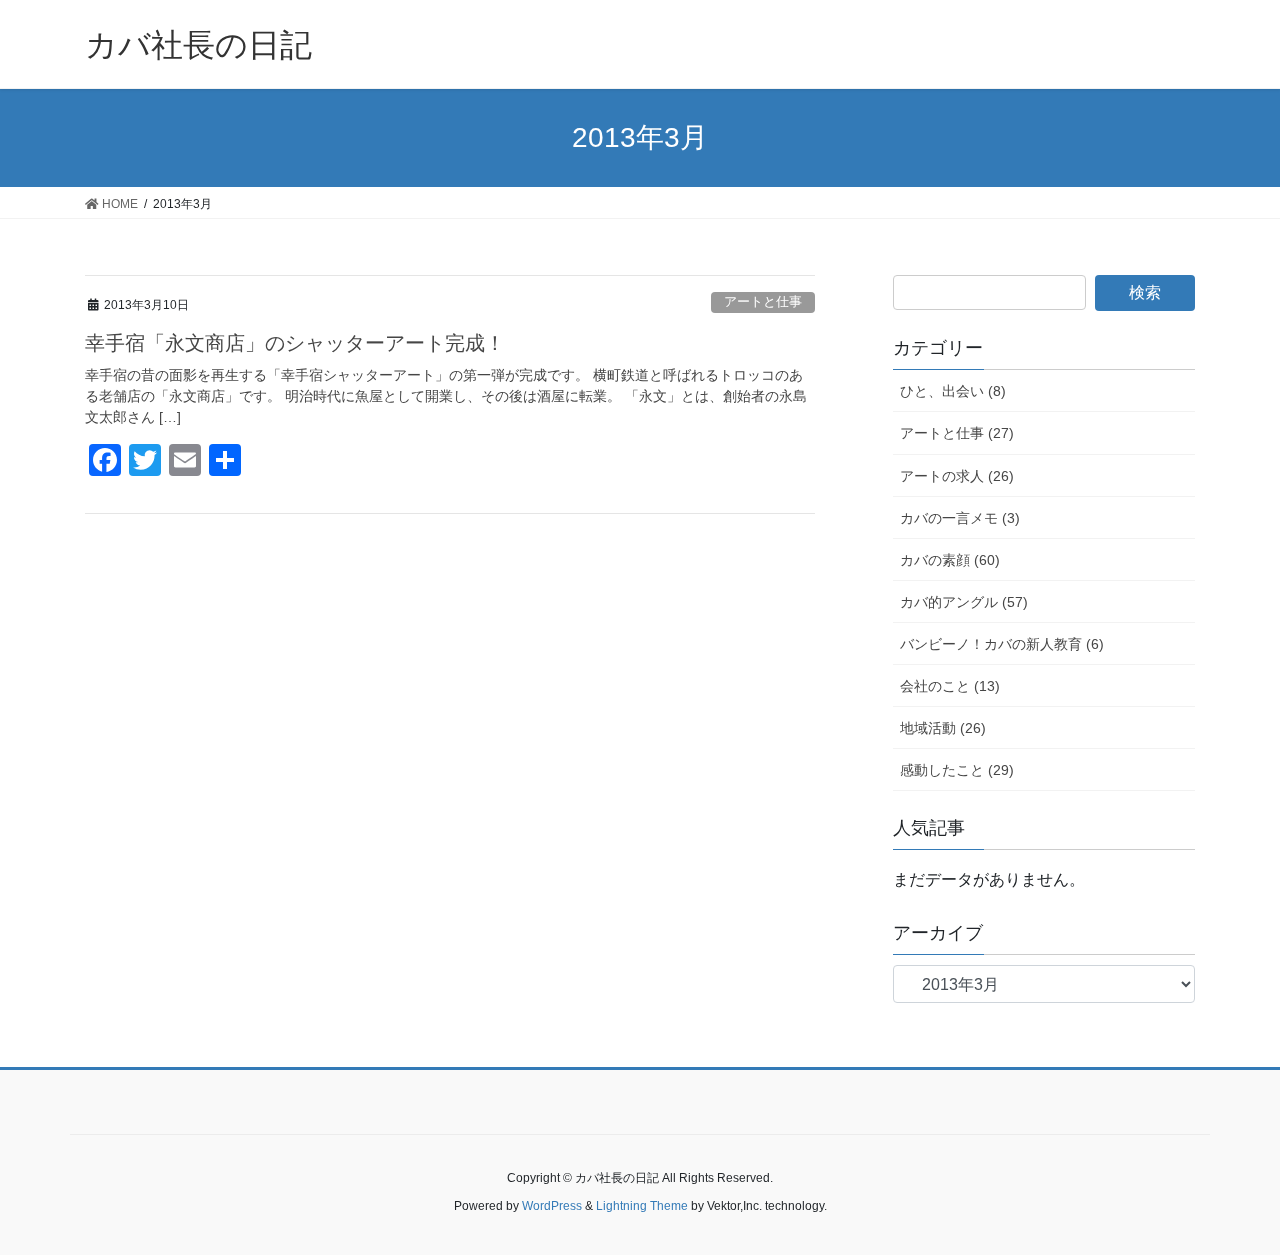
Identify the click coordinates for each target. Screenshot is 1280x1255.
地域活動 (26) (943, 728)
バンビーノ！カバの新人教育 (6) (1002, 644)
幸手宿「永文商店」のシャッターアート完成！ (295, 343)
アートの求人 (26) (957, 476)
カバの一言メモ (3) (960, 518)
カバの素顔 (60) (950, 560)
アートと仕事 (763, 301)
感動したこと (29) (957, 770)
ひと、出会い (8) (953, 391)
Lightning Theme (642, 1206)
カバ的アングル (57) (964, 602)
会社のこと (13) (950, 686)
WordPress (552, 1206)
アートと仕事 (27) (957, 433)
